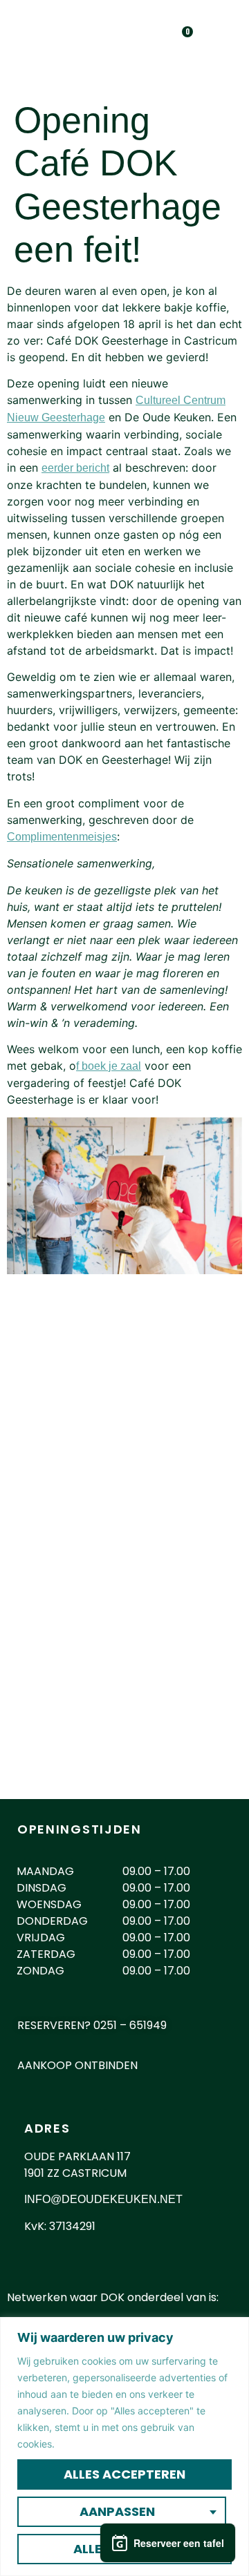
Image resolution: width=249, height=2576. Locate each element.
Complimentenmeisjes (62, 837)
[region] (124, 2447)
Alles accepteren (124, 2474)
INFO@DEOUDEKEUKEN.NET (103, 2199)
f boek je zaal (109, 1066)
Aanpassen (117, 2511)
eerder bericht (75, 468)
